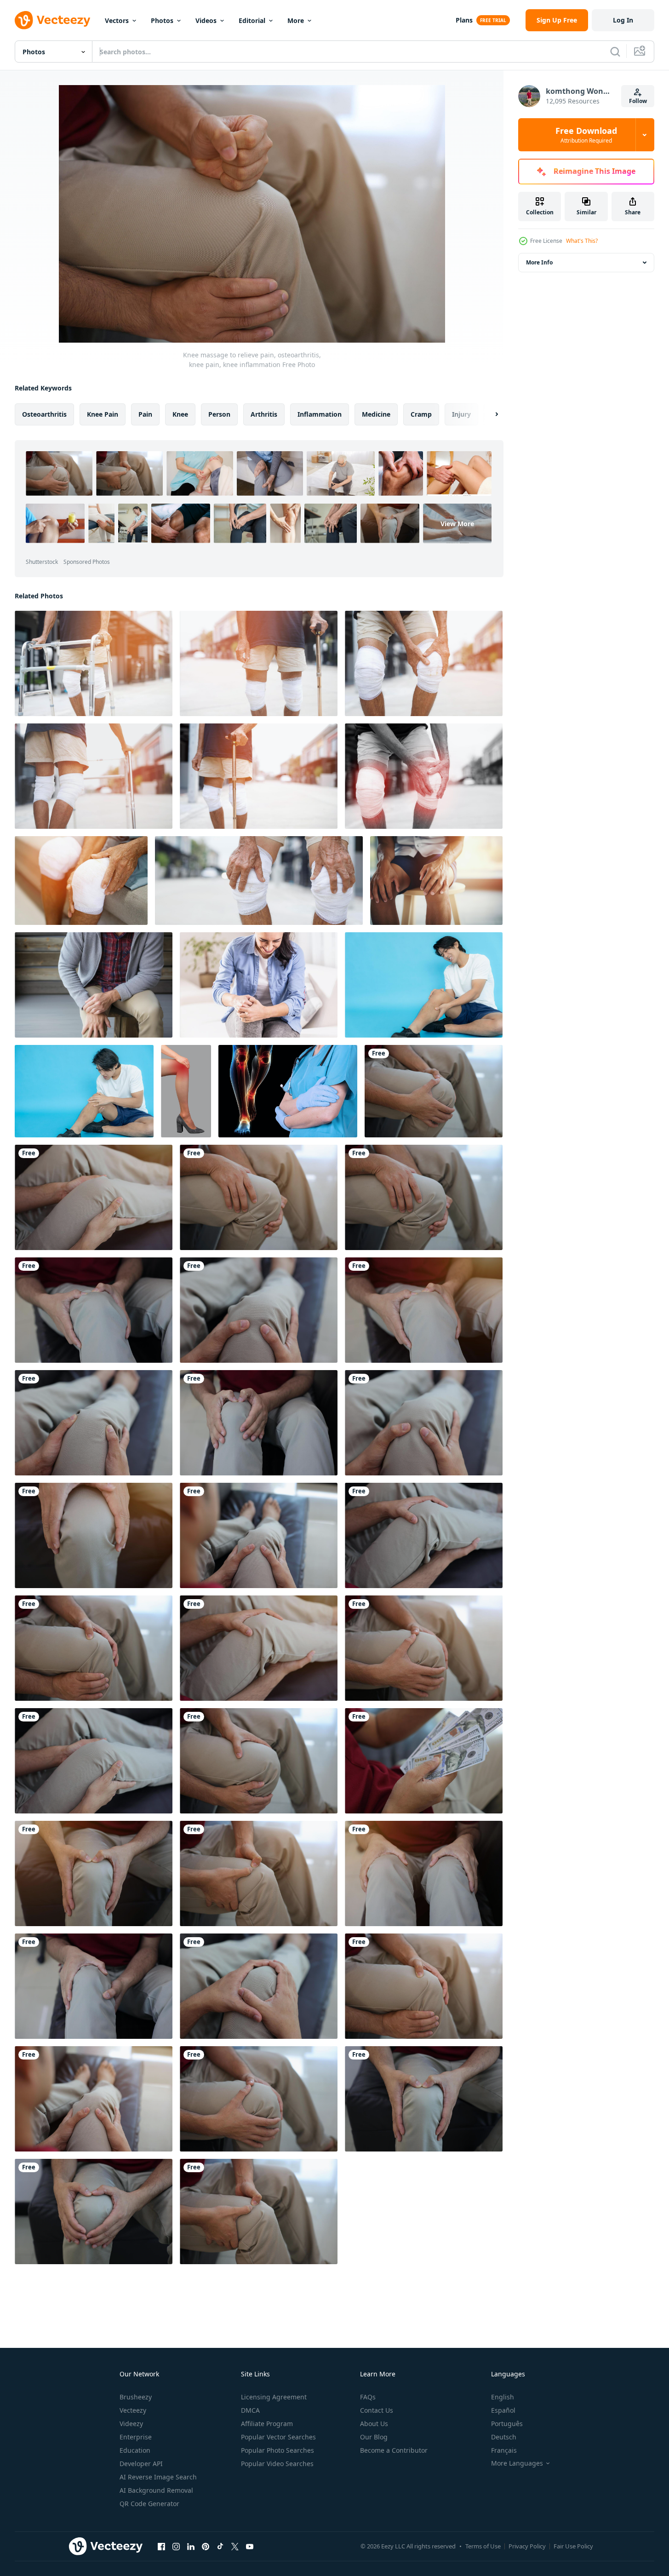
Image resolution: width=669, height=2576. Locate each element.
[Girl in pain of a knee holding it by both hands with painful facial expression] (259, 985)
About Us (374, 2424)
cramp (421, 414)
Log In (623, 20)
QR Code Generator (149, 2504)
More (296, 20)
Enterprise (136, 2437)
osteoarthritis (44, 414)
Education (135, 2450)
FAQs (368, 2397)
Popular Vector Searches (278, 2437)
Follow (638, 101)
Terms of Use (483, 2546)
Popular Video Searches (277, 2464)
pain (145, 414)
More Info (539, 262)
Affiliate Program (267, 2424)
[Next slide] (489, 414)
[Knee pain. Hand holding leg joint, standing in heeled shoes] (186, 1091)
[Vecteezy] (52, 20)
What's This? (582, 241)
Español (503, 2410)
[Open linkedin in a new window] (191, 2546)
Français (504, 2450)
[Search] (615, 52)
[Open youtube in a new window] (250, 2546)
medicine (376, 414)
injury (461, 414)
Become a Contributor (394, 2450)
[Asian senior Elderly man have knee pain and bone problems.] (94, 663)
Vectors (117, 20)
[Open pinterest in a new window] (206, 2546)
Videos (206, 20)
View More (457, 524)
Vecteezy (133, 2410)
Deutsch (504, 2437)
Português (507, 2424)
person (219, 414)
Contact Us (377, 2410)
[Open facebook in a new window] (161, 2546)
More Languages (517, 2463)
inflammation (320, 414)
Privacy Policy (527, 2546)
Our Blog (374, 2437)
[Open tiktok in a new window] (220, 2546)
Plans (464, 20)
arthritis (264, 414)
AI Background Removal (156, 2490)
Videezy (131, 2424)
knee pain (103, 414)
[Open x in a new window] (235, 2546)
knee (180, 414)
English (503, 2397)
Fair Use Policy (573, 2546)
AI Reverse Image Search (158, 2477)
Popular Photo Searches (277, 2450)
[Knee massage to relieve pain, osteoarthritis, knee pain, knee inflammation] (434, 1091)
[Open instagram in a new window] (176, 2546)
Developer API (141, 2464)
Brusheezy (136, 2397)
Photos (162, 20)
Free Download (586, 135)
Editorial (252, 20)
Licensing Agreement (274, 2397)
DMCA (250, 2410)
